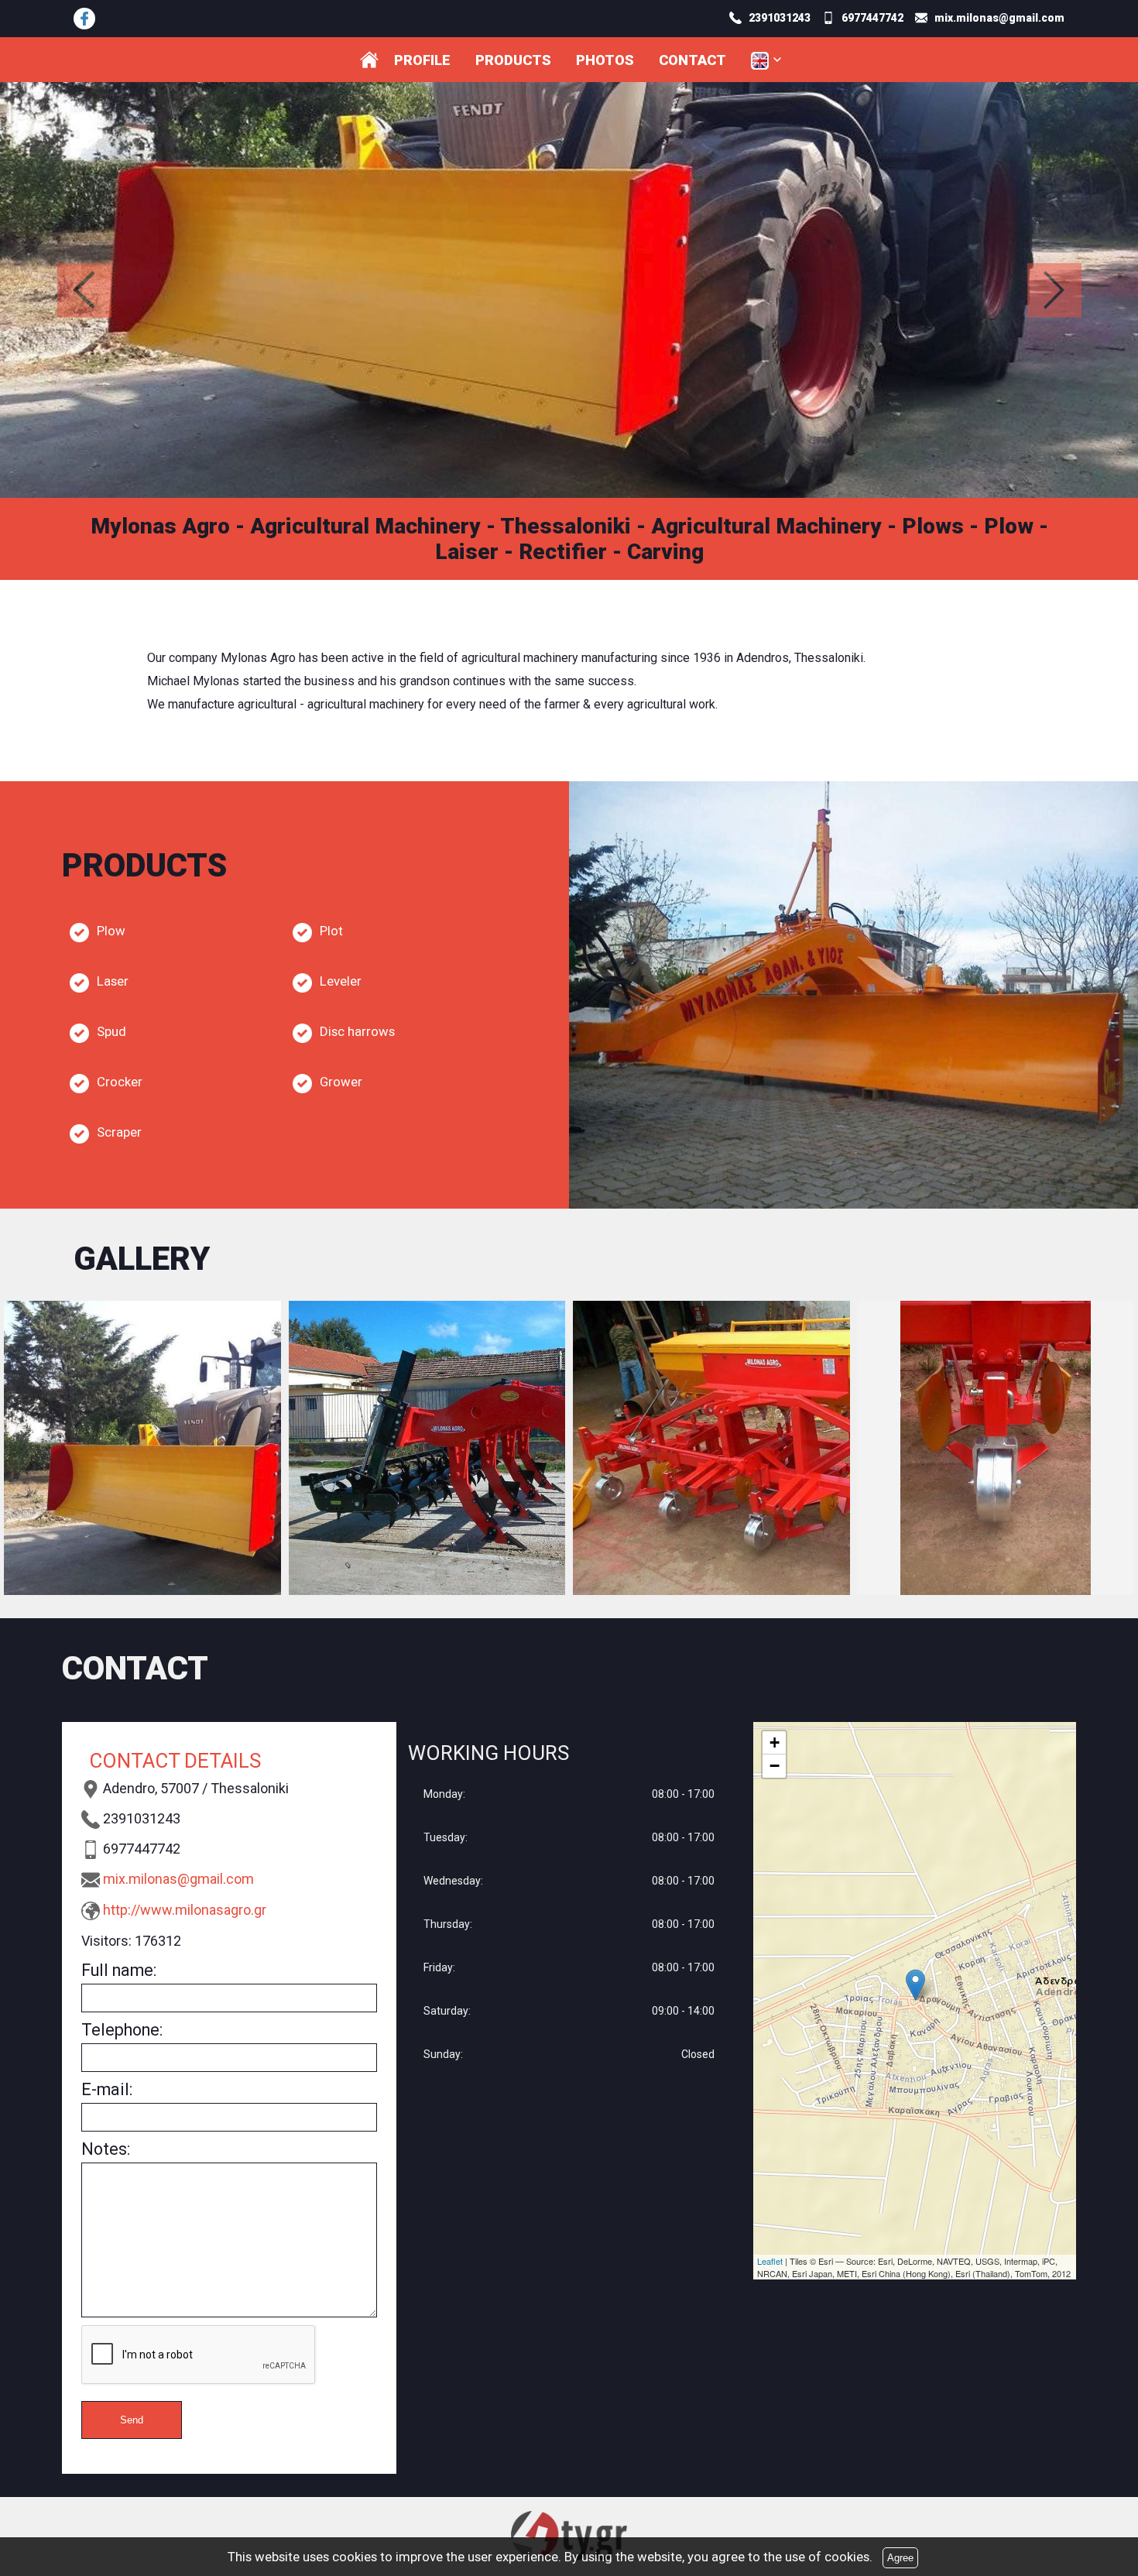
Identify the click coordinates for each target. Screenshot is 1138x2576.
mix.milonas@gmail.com (178, 1879)
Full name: (119, 1970)
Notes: (106, 2149)
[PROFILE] (369, 60)
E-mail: (107, 2089)
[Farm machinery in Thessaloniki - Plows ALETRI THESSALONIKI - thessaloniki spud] (84, 19)
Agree (900, 2558)
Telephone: (122, 2030)
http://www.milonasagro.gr (185, 1910)
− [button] (775, 1766)
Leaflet (770, 2261)
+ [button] (775, 1742)
